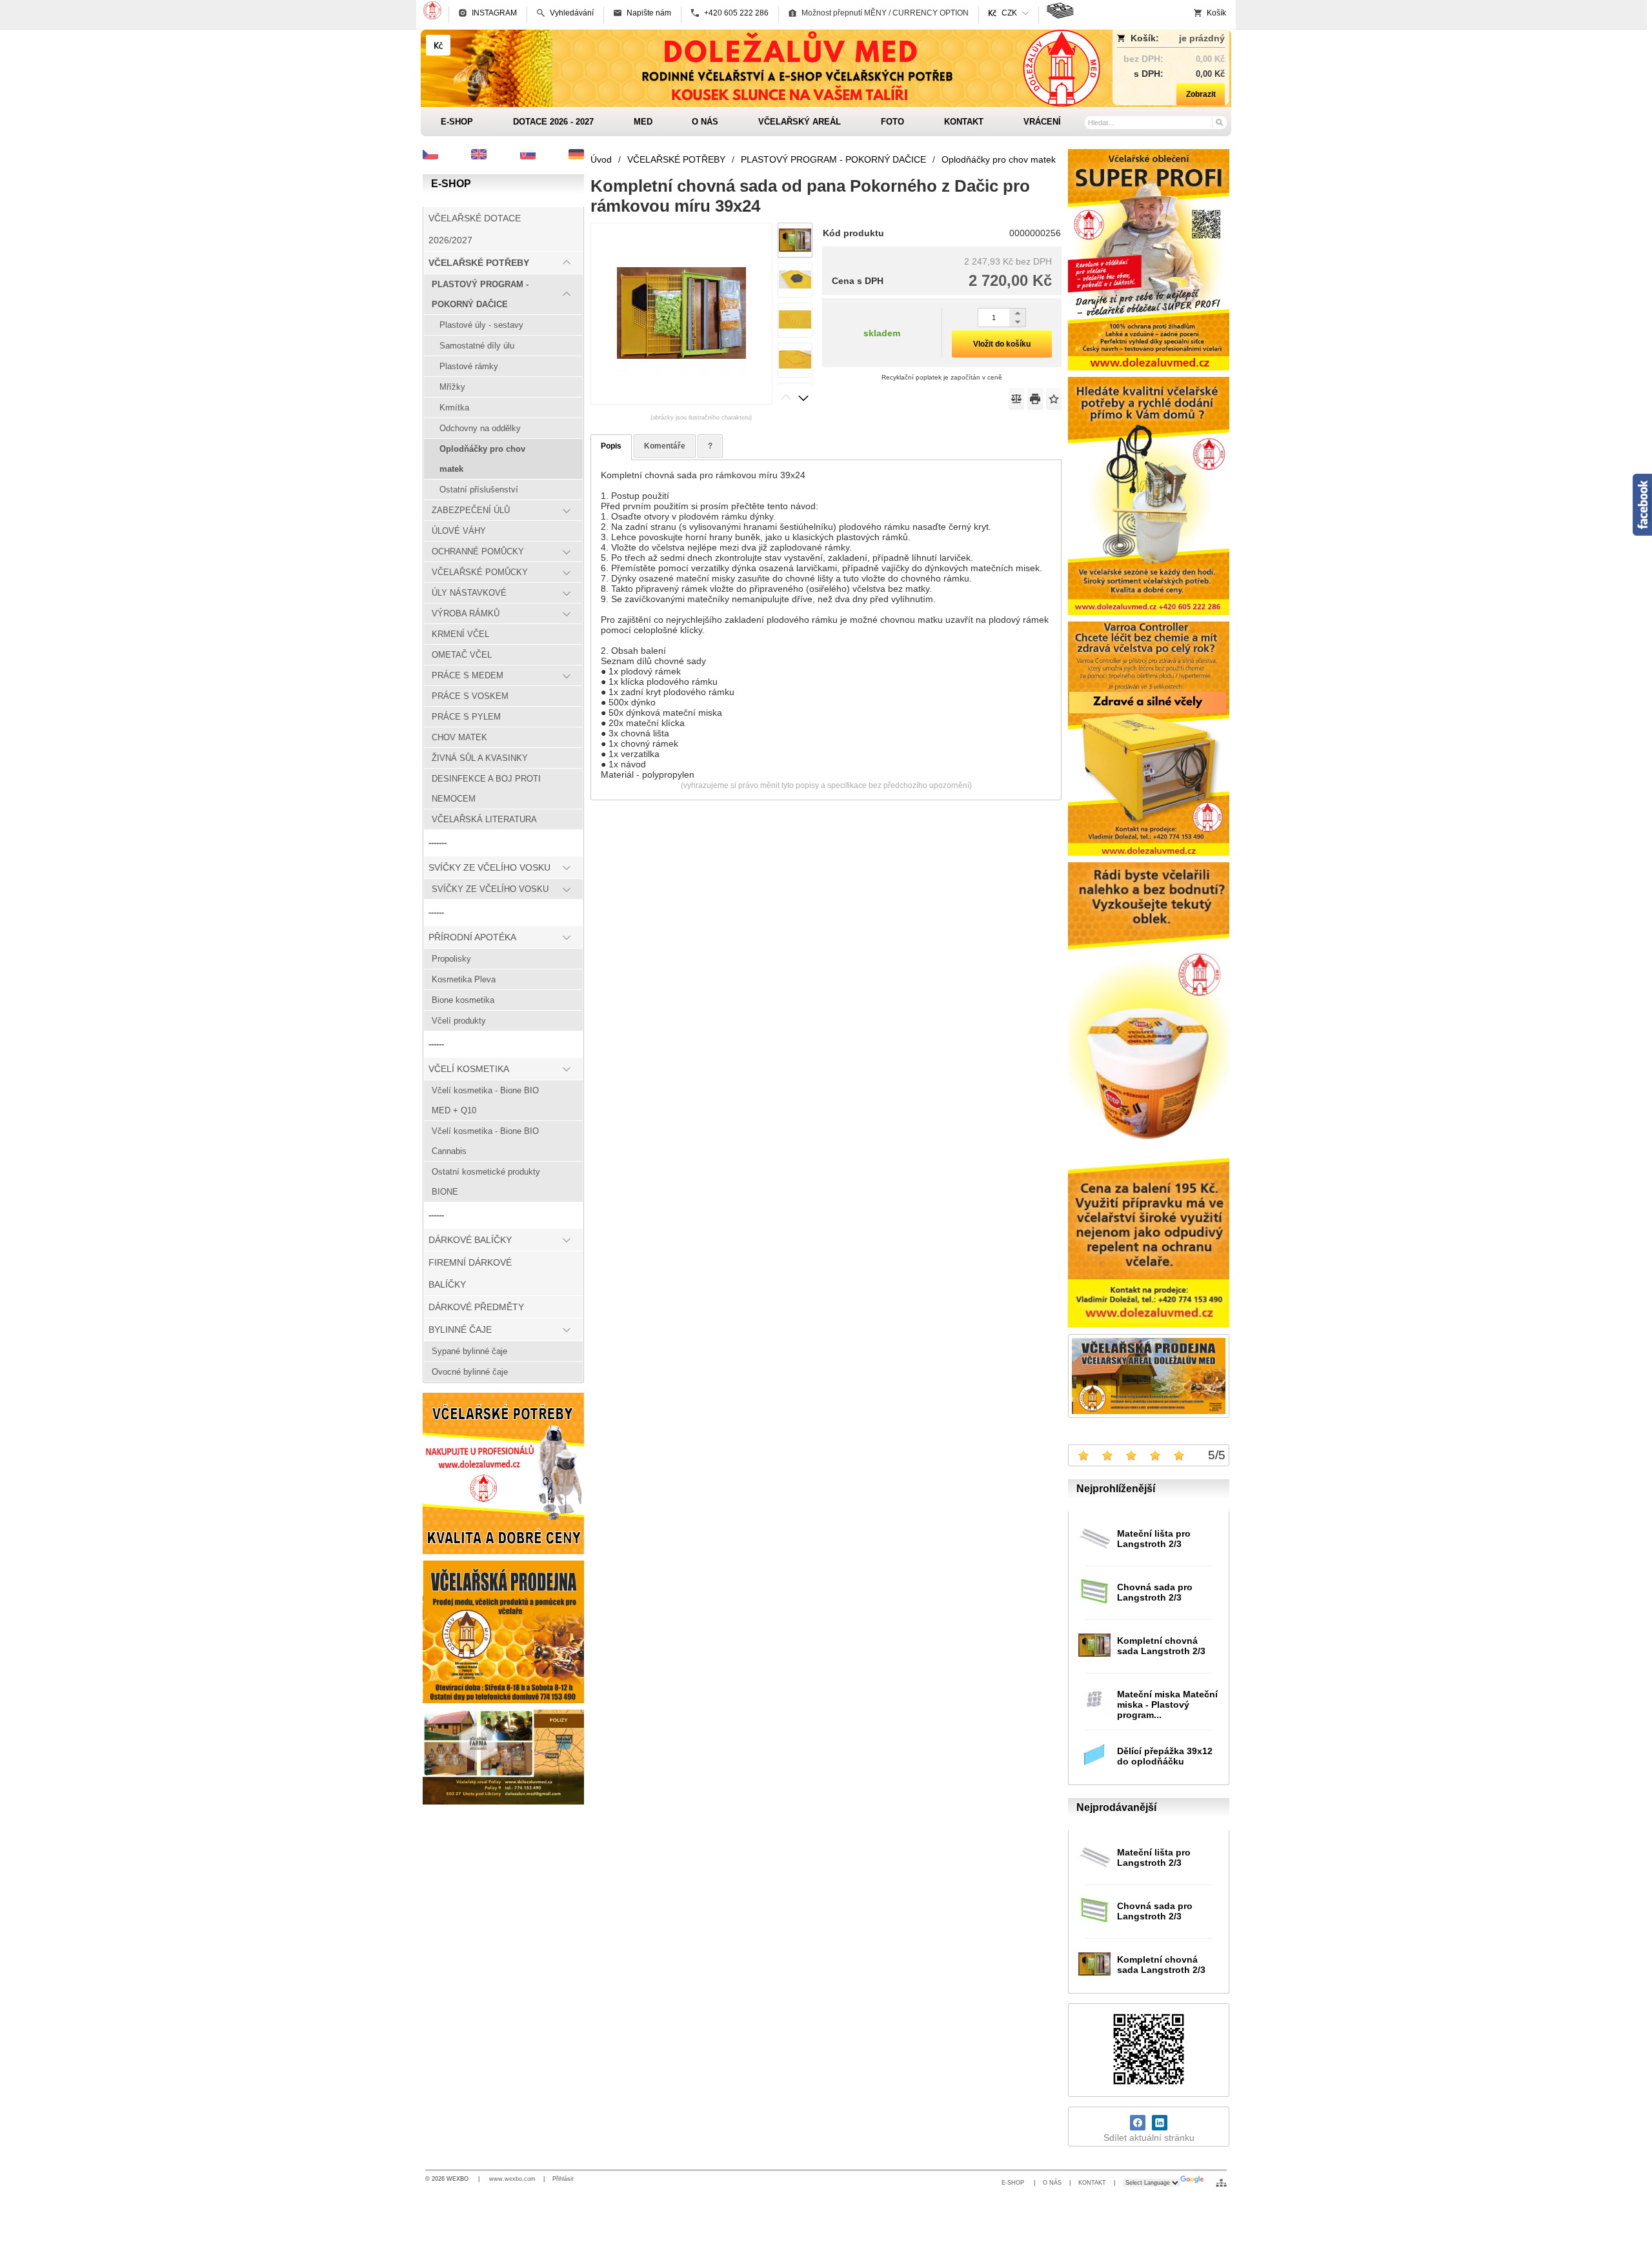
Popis (611, 446)
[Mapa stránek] (1221, 2183)
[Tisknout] (1035, 399)
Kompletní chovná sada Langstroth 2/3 (1161, 1646)
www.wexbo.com (512, 2179)
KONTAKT (1092, 2183)
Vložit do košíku (1002, 344)
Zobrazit (1201, 94)
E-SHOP (1014, 2183)
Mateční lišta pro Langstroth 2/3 (1154, 1539)
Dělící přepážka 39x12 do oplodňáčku (1165, 1756)
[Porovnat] (1016, 399)
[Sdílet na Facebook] (1138, 2123)
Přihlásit (563, 2179)
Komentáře (665, 446)
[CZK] (438, 45)
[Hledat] (1219, 122)
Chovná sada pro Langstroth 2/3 (1155, 1592)
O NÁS (1052, 2183)
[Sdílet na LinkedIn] (1160, 2123)
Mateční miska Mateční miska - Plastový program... (1167, 1704)
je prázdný (1202, 38)
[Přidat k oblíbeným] (1054, 399)
